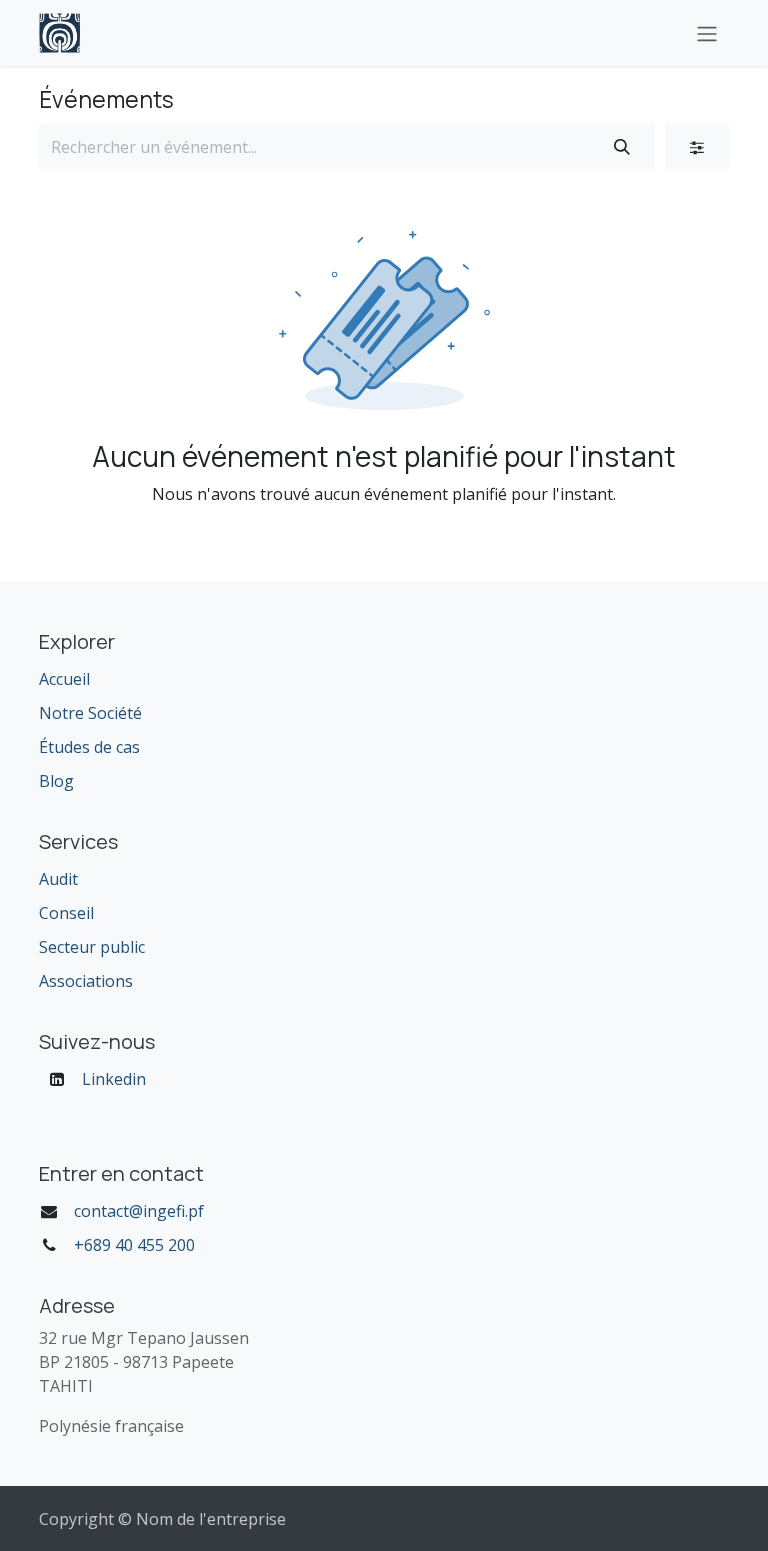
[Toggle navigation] (707, 33)
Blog (56, 781)
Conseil (66, 913)
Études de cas (89, 747)
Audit (58, 879)
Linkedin (114, 1079)
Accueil (64, 679)
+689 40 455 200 (134, 1245)
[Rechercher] (622, 147)
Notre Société (90, 713)
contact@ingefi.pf (139, 1211)
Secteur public (92, 947)
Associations (86, 981)
